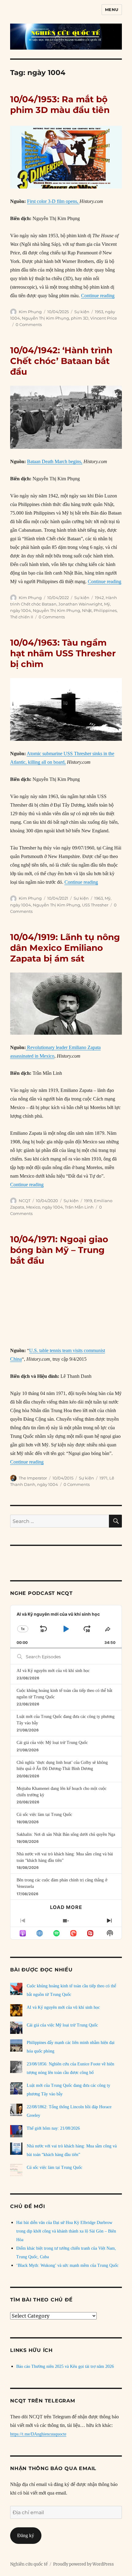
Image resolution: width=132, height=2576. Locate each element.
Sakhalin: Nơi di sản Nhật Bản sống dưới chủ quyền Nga (66, 1834)
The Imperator (33, 1478)
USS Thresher (95, 905)
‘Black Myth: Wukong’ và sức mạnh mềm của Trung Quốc (67, 2265)
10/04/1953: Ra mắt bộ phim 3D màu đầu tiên (60, 105)
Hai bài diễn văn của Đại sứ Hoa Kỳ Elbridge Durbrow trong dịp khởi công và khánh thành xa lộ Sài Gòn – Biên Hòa (66, 2231)
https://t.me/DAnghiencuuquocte (38, 2434)
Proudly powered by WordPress (83, 2564)
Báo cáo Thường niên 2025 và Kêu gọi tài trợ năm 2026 (65, 2366)
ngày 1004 (21, 610)
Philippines (105, 610)
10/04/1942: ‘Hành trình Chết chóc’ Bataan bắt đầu (61, 361)
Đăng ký (26, 2535)
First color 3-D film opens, (53, 201)
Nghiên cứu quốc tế (29, 2564)
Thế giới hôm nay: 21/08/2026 (53, 2128)
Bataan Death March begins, (55, 461)
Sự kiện (82, 312)
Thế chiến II (22, 617)
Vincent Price (104, 318)
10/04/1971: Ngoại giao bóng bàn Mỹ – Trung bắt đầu (59, 1250)
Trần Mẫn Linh (79, 1207)
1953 (99, 312)
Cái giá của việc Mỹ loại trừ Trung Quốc (52, 1743)
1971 (103, 1478)
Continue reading (98, 296)
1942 (99, 598)
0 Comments (29, 324)
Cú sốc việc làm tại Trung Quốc (44, 1815)
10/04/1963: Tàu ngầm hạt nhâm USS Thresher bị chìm (63, 653)
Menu (112, 9)
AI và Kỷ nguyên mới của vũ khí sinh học (53, 1671)
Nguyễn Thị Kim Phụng (45, 318)
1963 (99, 898)
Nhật (87, 610)
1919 (88, 1201)
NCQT (25, 1201)
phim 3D (80, 318)
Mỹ (107, 604)
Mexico (33, 1207)
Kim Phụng (30, 312)
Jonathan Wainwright (80, 604)
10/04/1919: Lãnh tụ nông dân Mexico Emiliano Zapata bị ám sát (65, 948)
